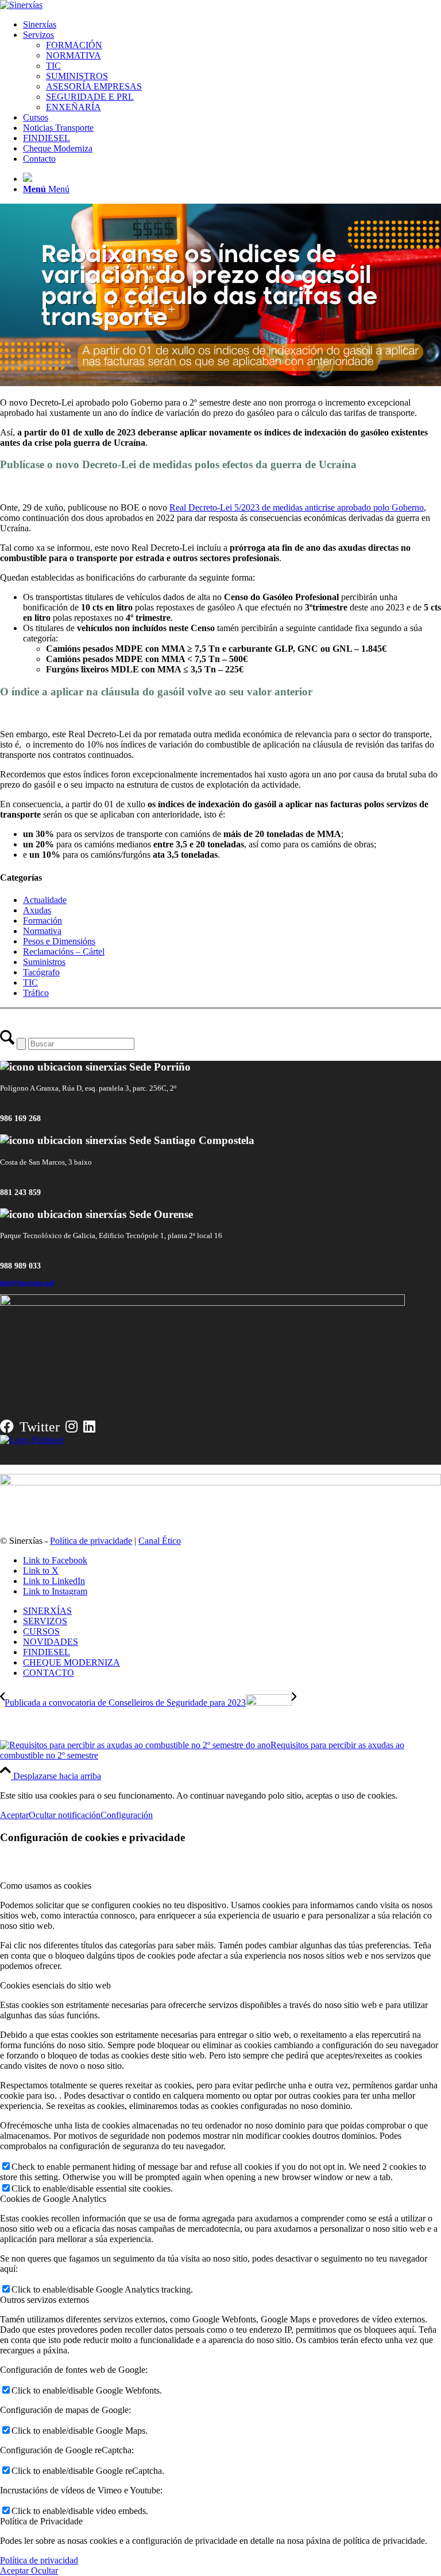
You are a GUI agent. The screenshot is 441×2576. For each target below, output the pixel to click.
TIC (30, 982)
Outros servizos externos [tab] (45, 2300)
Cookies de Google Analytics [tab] (53, 2199)
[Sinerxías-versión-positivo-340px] (21, 5)
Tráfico (36, 993)
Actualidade (45, 900)
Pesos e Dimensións (59, 941)
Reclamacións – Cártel (64, 952)
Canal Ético (160, 1541)
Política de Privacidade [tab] (41, 2521)
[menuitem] (232, 25)
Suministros (44, 962)
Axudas (37, 910)
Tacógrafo (41, 972)
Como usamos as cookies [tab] (46, 1886)
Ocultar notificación (65, 1815)
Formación (42, 921)
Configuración (127, 1815)
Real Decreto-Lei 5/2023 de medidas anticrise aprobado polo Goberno (297, 507)
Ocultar (43, 2571)
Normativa (42, 931)
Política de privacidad (39, 2560)
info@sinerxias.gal (27, 1283)
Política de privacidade (91, 1541)
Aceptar (14, 1815)
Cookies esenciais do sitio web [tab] (55, 1985)
